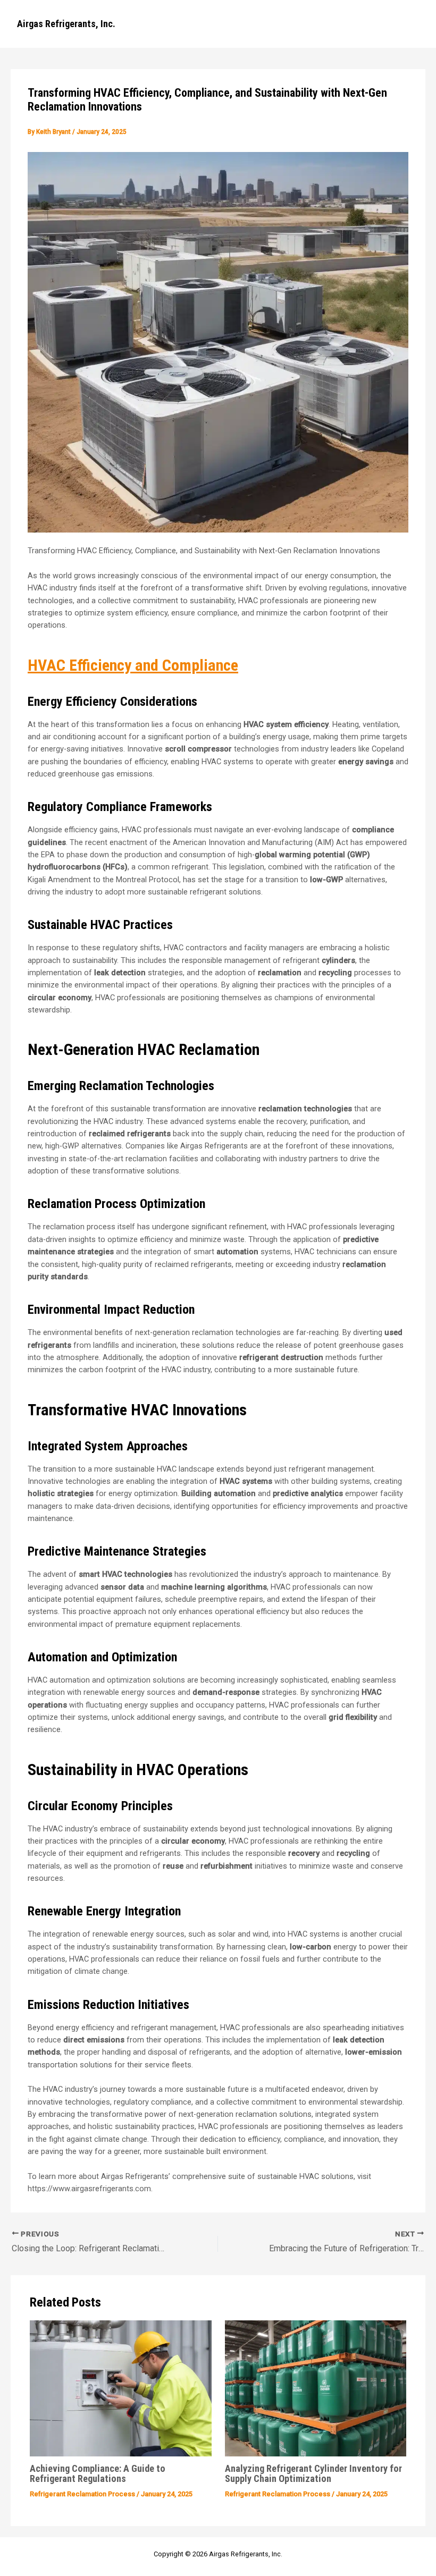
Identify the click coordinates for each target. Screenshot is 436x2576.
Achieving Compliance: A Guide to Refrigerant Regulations (98, 2473)
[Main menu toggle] (409, 24)
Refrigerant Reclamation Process (82, 2494)
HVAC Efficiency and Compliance (133, 665)
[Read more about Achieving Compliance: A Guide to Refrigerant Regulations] (120, 2388)
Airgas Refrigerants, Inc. (66, 24)
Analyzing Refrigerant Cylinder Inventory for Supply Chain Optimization (313, 2473)
